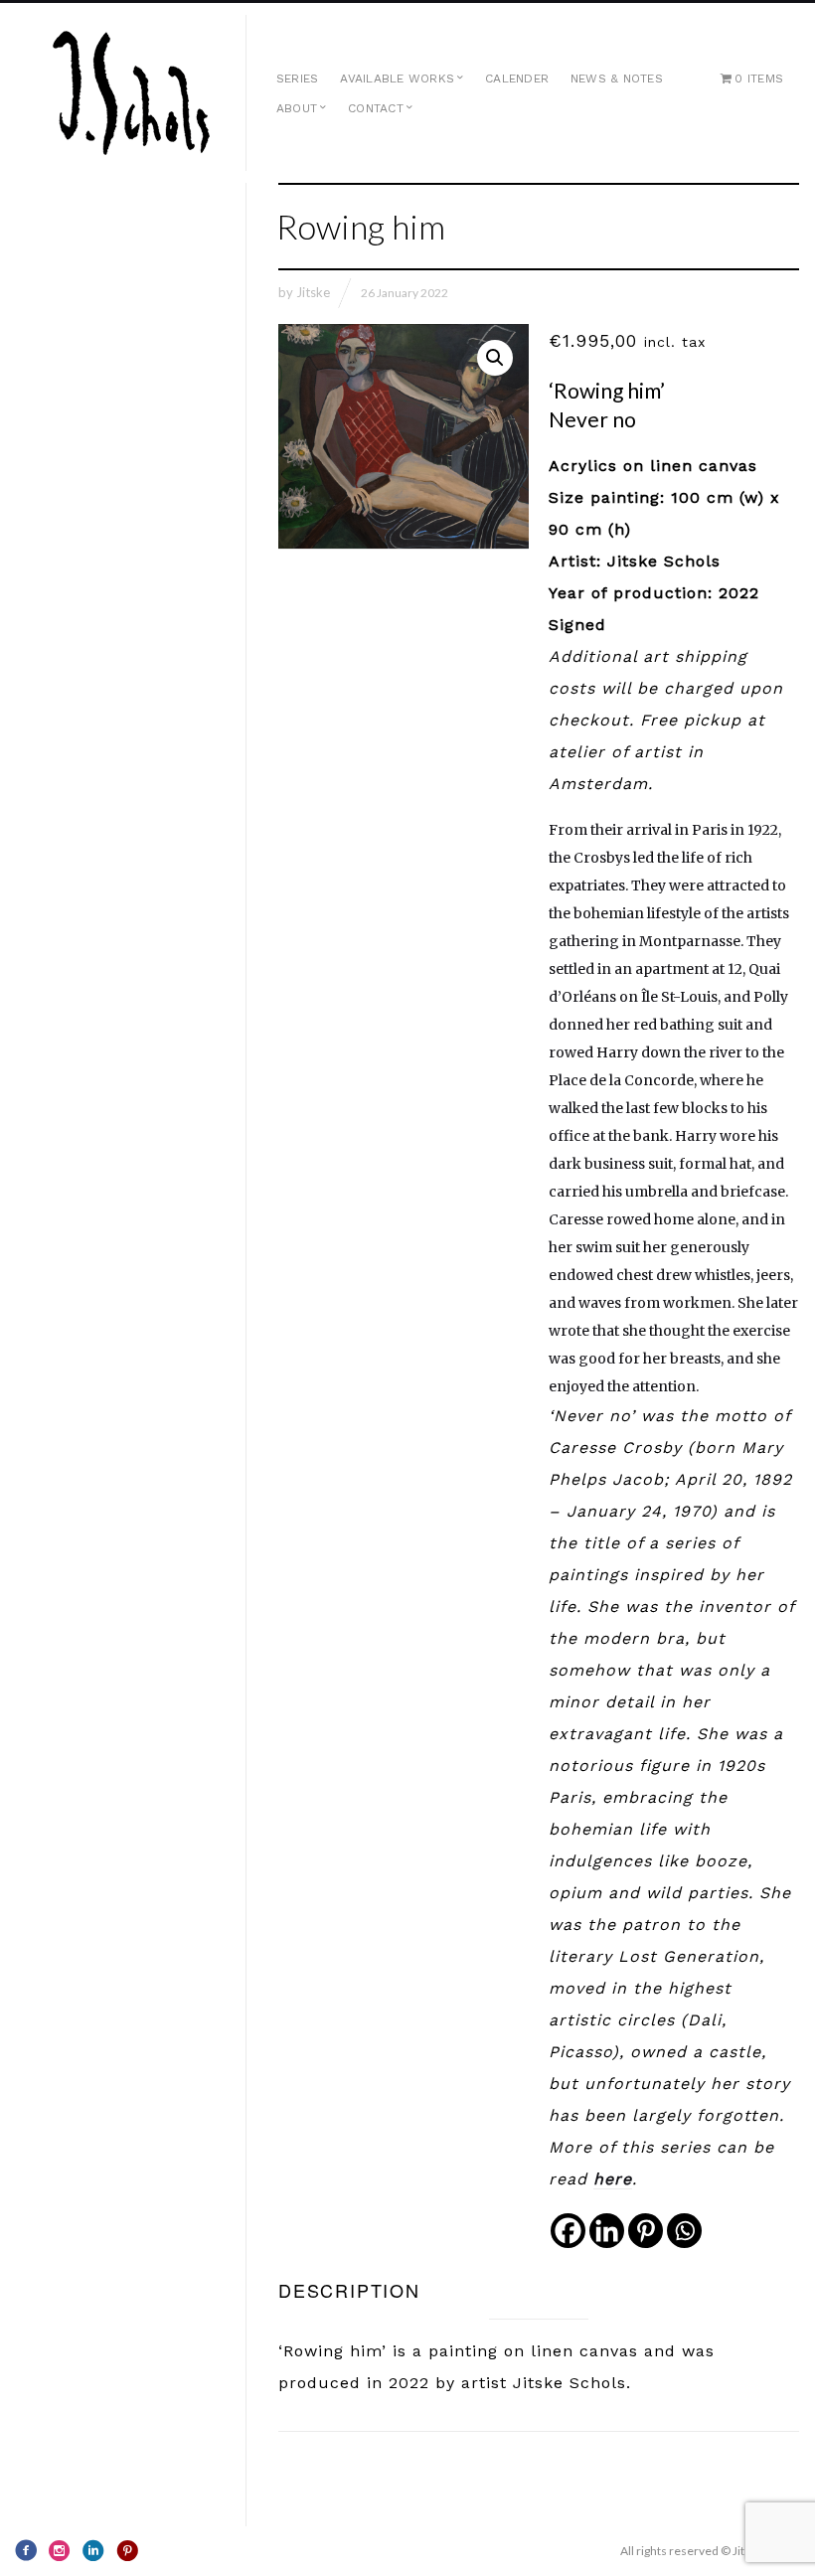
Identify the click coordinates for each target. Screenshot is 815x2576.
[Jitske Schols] (131, 93)
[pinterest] (127, 2550)
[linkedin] (93, 2550)
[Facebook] (568, 2231)
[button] (495, 358)
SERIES (297, 79)
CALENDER (517, 79)
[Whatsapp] (684, 2231)
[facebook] (26, 2550)
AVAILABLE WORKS (397, 79)
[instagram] (60, 2550)
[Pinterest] (646, 2231)
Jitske (313, 292)
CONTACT (376, 108)
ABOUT (297, 108)
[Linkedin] (607, 2231)
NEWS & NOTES (617, 79)
